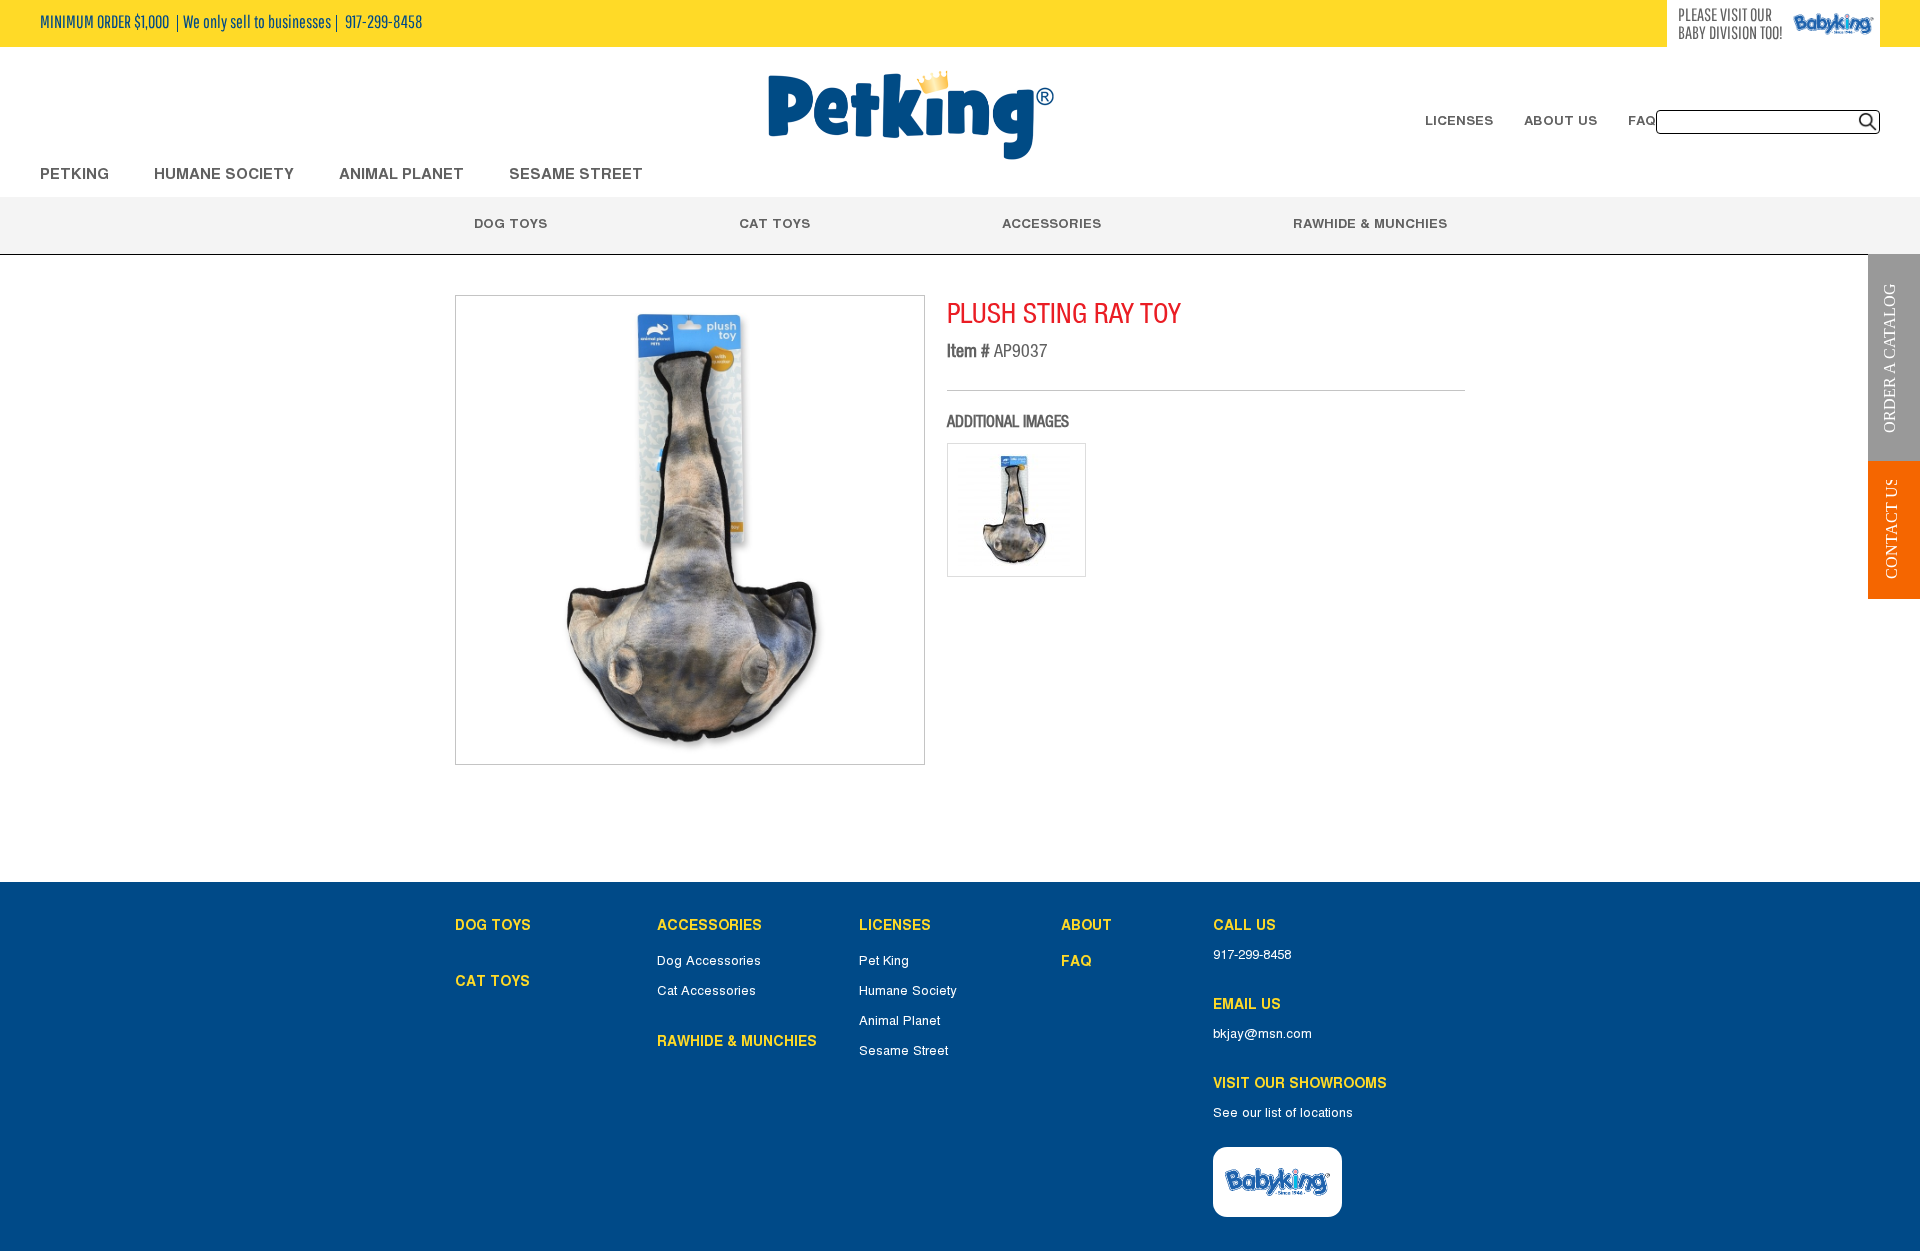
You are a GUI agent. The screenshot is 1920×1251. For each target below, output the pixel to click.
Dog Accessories (709, 961)
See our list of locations (1283, 1113)
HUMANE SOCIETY (224, 173)
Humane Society (908, 991)
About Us (1560, 120)
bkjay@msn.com (1262, 1034)
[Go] (1868, 122)
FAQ (1642, 120)
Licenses (1459, 120)
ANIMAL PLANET (401, 173)
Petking (74, 173)
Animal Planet (899, 1021)
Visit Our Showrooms (1304, 1083)
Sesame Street (576, 173)
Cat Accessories (706, 991)
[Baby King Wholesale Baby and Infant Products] (910, 117)
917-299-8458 (1252, 955)
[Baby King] (1277, 1182)
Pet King (884, 961)
